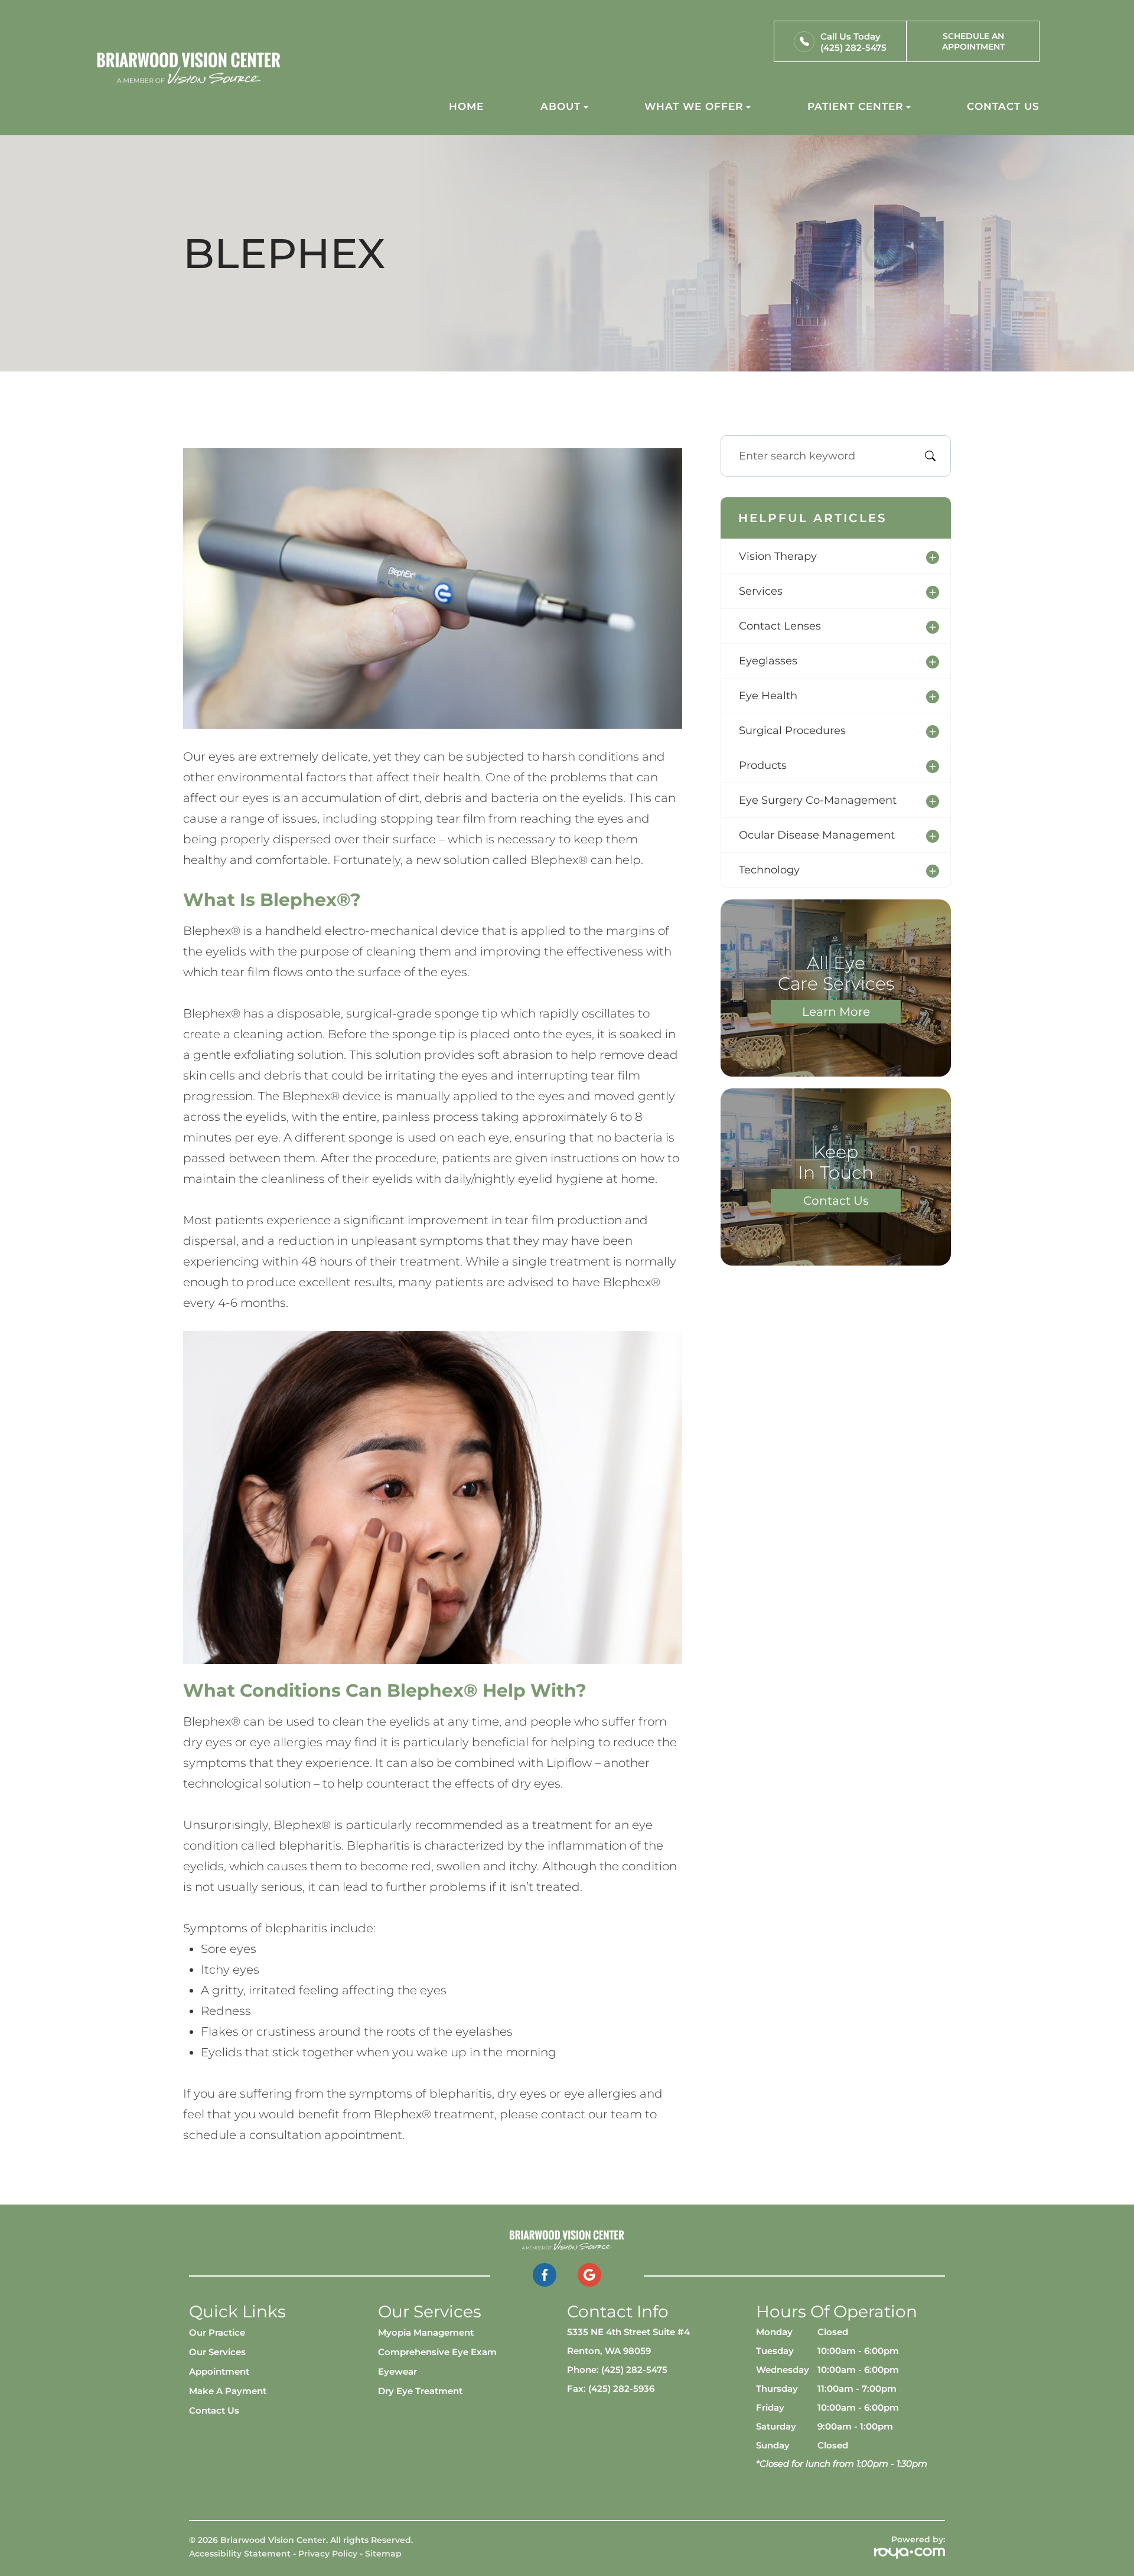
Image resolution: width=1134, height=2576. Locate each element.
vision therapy (778, 556)
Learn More (836, 1012)
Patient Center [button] (855, 106)
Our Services (217, 2352)
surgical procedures (792, 731)
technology (769, 870)
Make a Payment (228, 2391)
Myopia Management (426, 2332)
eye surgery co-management (818, 800)
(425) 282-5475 (853, 48)
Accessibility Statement (240, 2554)
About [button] (561, 106)
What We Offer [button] (694, 106)
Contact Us (1003, 106)
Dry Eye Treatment (420, 2391)
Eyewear (397, 2371)
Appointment (219, 2371)
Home (466, 106)
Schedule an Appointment (973, 41)
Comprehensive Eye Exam (437, 2352)
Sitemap (383, 2554)
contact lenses (780, 626)
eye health (768, 696)
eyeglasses (768, 661)
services (761, 591)
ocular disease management (817, 835)
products (763, 765)
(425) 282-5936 (621, 2388)
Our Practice (217, 2332)
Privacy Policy (328, 2554)
